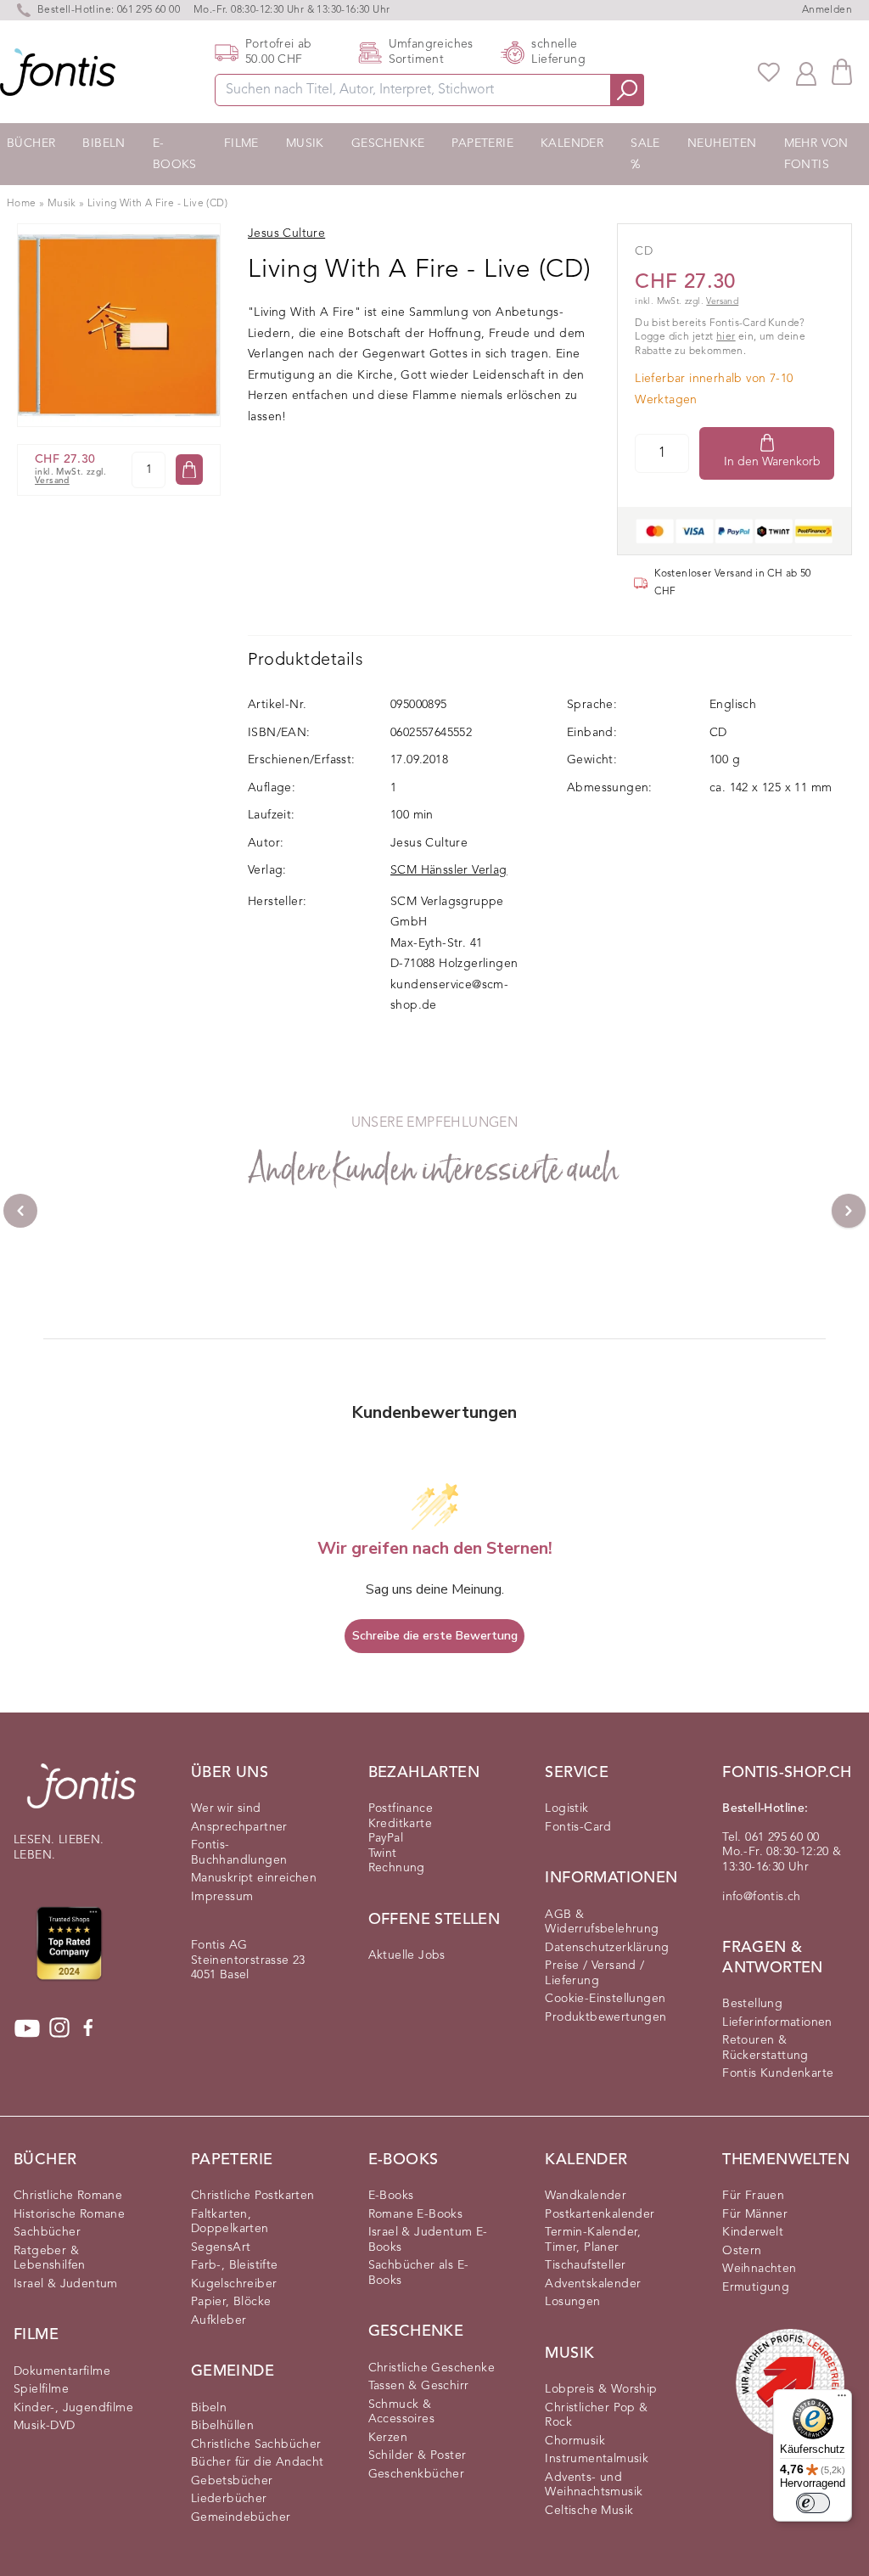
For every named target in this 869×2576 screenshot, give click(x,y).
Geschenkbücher (417, 2474)
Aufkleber (219, 2320)
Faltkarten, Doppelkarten (230, 2222)
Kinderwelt (753, 2232)
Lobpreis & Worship (601, 2389)
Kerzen (388, 2438)
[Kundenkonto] (806, 72)
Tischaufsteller (585, 2265)
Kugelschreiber (234, 2284)
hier (726, 337)
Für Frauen (753, 2196)
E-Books (175, 154)
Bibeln (104, 143)
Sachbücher (47, 2232)
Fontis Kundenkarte (778, 2073)
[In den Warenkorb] (189, 470)
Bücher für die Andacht (258, 2462)
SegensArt (221, 2247)
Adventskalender (593, 2284)
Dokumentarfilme (62, 2371)
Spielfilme (41, 2389)
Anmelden (827, 10)
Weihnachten (759, 2269)
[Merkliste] (769, 72)
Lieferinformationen (777, 2022)
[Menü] (842, 2399)
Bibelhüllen (222, 2426)
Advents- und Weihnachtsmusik (594, 2485)
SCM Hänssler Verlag (449, 870)
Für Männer (755, 2214)
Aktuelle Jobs (407, 1955)
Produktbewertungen (605, 2017)
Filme (241, 143)
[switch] (813, 2503)
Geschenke (388, 143)
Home (22, 204)
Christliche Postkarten (253, 2196)
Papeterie (482, 143)
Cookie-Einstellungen (605, 1999)
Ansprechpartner (239, 1827)
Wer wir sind (226, 1808)
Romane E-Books (416, 2214)
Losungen (572, 2302)
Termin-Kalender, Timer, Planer (593, 2240)
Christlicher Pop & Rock (596, 2416)
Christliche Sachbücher (256, 2444)
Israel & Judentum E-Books (428, 2240)
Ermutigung (756, 2287)
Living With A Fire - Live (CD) (157, 204)
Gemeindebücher (241, 2517)
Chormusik (575, 2441)
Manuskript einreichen (254, 1878)
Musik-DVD (45, 2426)
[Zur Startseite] (81, 1794)
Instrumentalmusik (597, 2459)
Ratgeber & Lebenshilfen (50, 2258)
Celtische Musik (589, 2511)
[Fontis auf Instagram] (59, 2028)
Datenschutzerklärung (607, 1948)
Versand (52, 481)
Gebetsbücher (232, 2481)
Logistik (566, 1808)
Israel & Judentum (66, 2284)
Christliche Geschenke (432, 2368)
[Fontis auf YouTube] (27, 2028)
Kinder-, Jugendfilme (73, 2408)
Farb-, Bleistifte (235, 2265)
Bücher (31, 143)
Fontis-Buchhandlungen (239, 1853)
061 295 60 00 (149, 10)
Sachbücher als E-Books (419, 2273)
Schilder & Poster (418, 2455)
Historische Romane (69, 2214)
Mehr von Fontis (816, 154)
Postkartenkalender (600, 2214)
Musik (305, 143)
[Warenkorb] (842, 72)
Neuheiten (722, 143)
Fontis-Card (578, 1827)
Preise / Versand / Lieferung (594, 1973)
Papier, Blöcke (231, 2302)
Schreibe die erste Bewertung (435, 1636)
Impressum (222, 1897)
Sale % (645, 154)
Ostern (742, 2251)
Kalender (572, 143)
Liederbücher (229, 2499)
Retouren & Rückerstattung (765, 2048)
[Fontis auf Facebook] (88, 2028)
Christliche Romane (68, 2196)
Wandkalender (586, 2196)
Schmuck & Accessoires (401, 2412)
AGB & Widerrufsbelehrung (602, 1922)
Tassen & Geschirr (419, 2386)
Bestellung (752, 2004)
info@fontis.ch (762, 1897)
